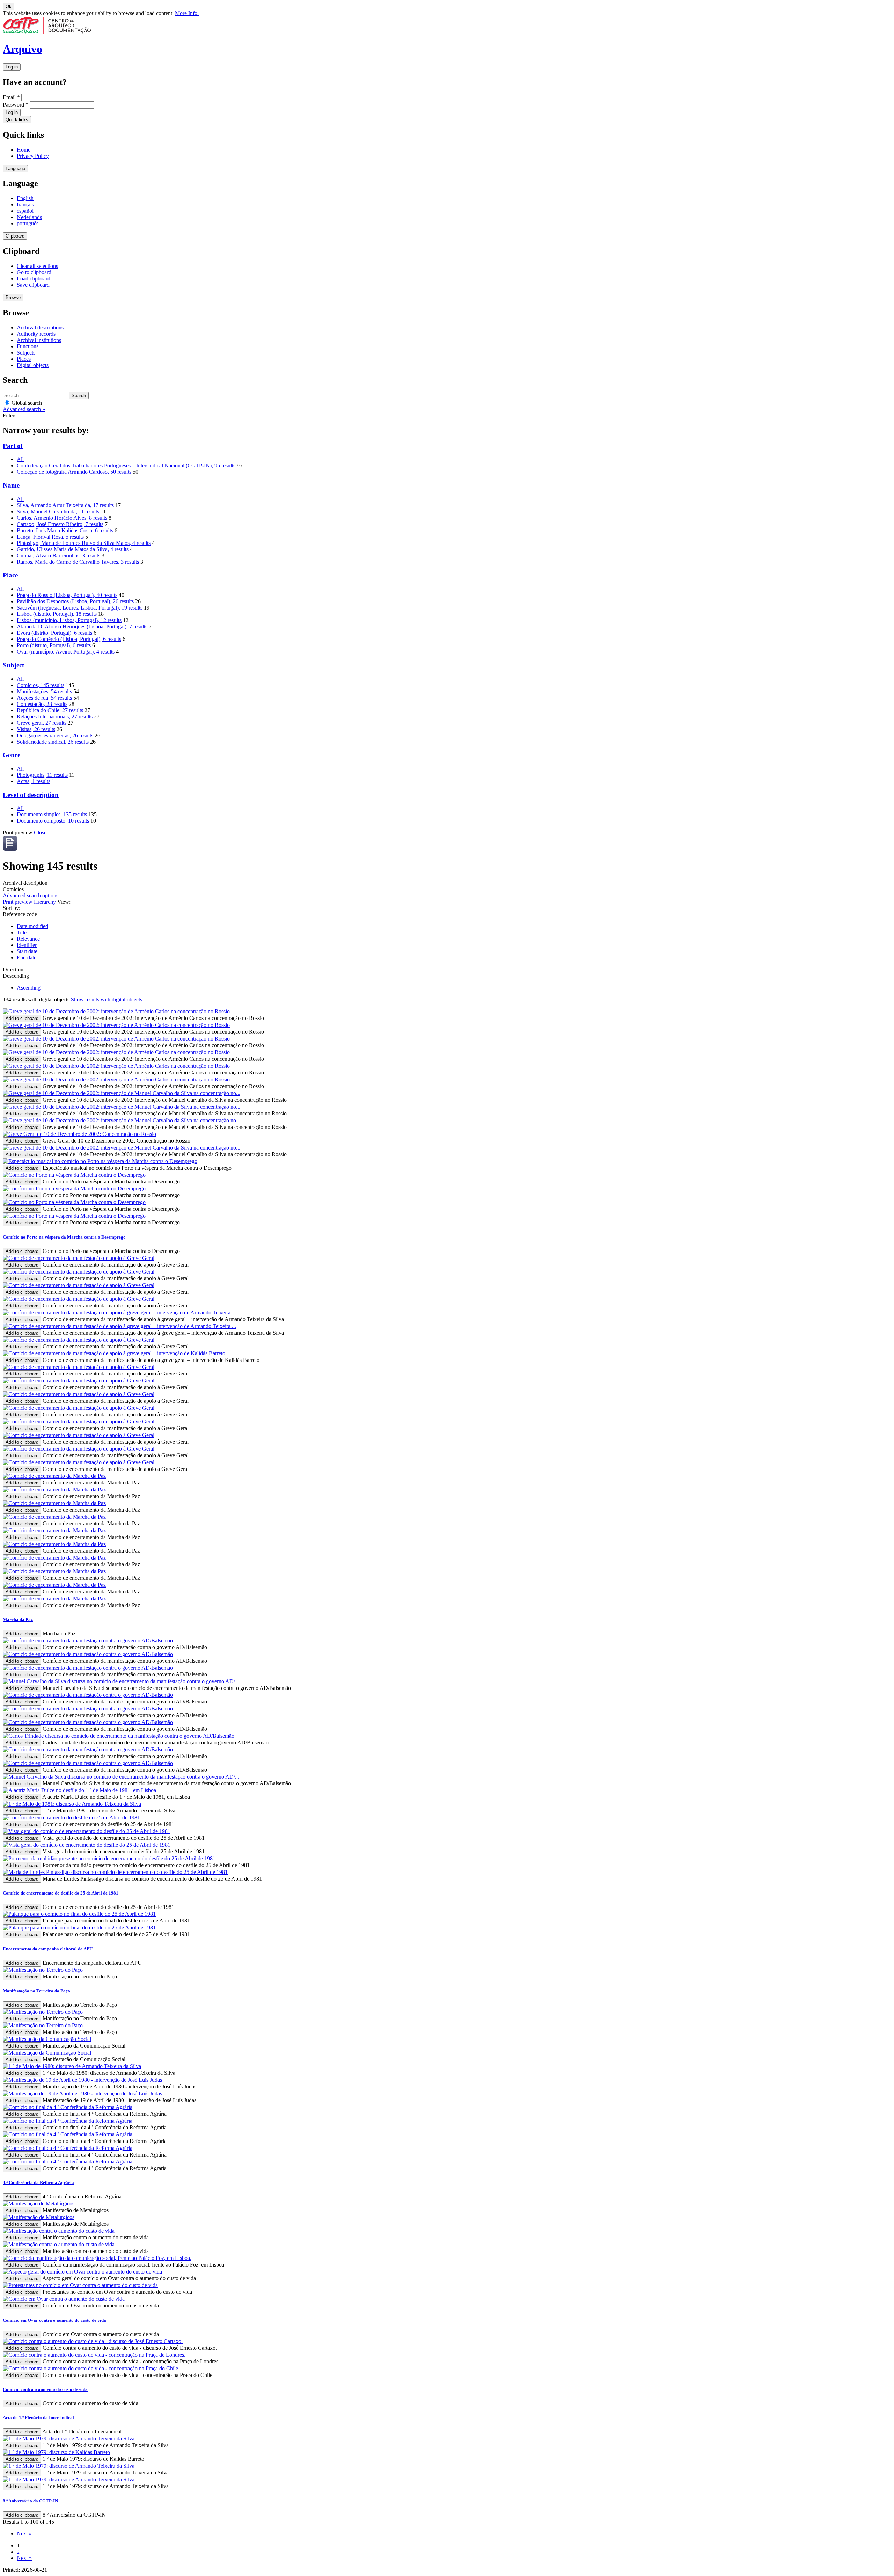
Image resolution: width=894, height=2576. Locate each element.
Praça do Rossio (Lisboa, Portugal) (67, 595)
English (25, 198)
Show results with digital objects (107, 999)
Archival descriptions (40, 327)
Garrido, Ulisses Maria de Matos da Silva (73, 549)
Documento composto (53, 821)
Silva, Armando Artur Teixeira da (65, 505)
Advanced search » (24, 409)
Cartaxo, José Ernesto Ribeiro (60, 524)
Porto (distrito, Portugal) (54, 645)
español (25, 211)
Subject (13, 665)
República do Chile (50, 710)
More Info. (187, 13)
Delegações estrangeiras (55, 735)
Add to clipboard (22, 1018)
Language (15, 169)
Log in (12, 67)
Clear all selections (37, 266)
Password (16, 105)
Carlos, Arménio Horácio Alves (62, 518)
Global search (26, 403)
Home (24, 150)
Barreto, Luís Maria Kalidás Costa (65, 530)
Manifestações (44, 691)
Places (24, 359)
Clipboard (15, 236)
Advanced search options (31, 895)
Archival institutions (39, 340)
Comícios (41, 685)
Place (10, 575)
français (25, 205)
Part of (13, 446)
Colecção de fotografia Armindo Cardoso (74, 472)
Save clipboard (33, 285)
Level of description (31, 795)
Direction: (14, 969)
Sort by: (12, 908)
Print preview (18, 902)
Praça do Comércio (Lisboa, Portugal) (69, 639)
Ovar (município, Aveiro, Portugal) (66, 652)
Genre (12, 755)
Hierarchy (46, 902)
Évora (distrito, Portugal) (54, 633)
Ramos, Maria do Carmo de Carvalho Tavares (78, 562)
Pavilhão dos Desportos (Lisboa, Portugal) (75, 601)
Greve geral (42, 723)
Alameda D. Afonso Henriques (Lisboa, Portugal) (82, 626)
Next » (24, 2534)
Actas (34, 781)
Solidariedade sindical (53, 742)
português (28, 223)
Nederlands (29, 217)
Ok (9, 6)
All (20, 459)
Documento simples (52, 814)
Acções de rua (44, 698)
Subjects (26, 353)
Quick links (17, 120)
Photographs (42, 775)
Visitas (36, 729)
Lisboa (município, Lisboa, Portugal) (69, 620)
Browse (13, 297)
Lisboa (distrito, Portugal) (57, 614)
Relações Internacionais (55, 717)
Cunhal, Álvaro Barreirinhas (58, 556)
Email (11, 97)
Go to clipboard (34, 272)
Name (11, 485)
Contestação (42, 704)
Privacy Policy (33, 156)
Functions (28, 346)
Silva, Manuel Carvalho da (58, 512)
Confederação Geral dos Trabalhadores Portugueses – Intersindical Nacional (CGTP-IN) (126, 465)
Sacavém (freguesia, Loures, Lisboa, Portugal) (80, 608)
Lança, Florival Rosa (50, 537)
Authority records (36, 334)
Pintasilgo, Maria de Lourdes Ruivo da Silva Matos (84, 543)
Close (40, 833)
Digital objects (33, 365)
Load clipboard (34, 279)
